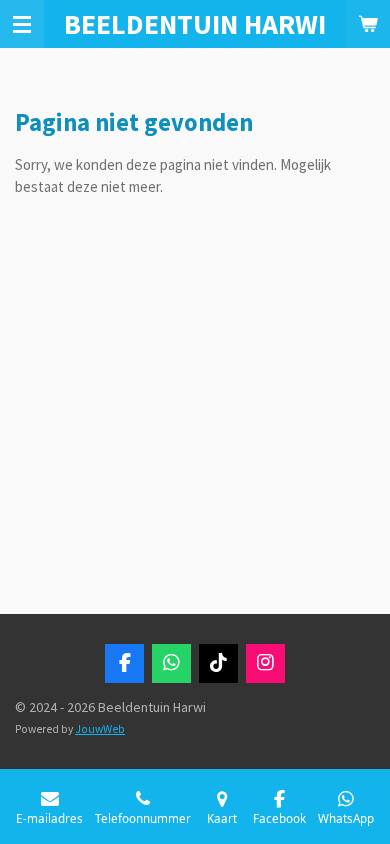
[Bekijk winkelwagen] (368, 24)
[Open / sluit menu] (22, 24)
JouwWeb (100, 729)
